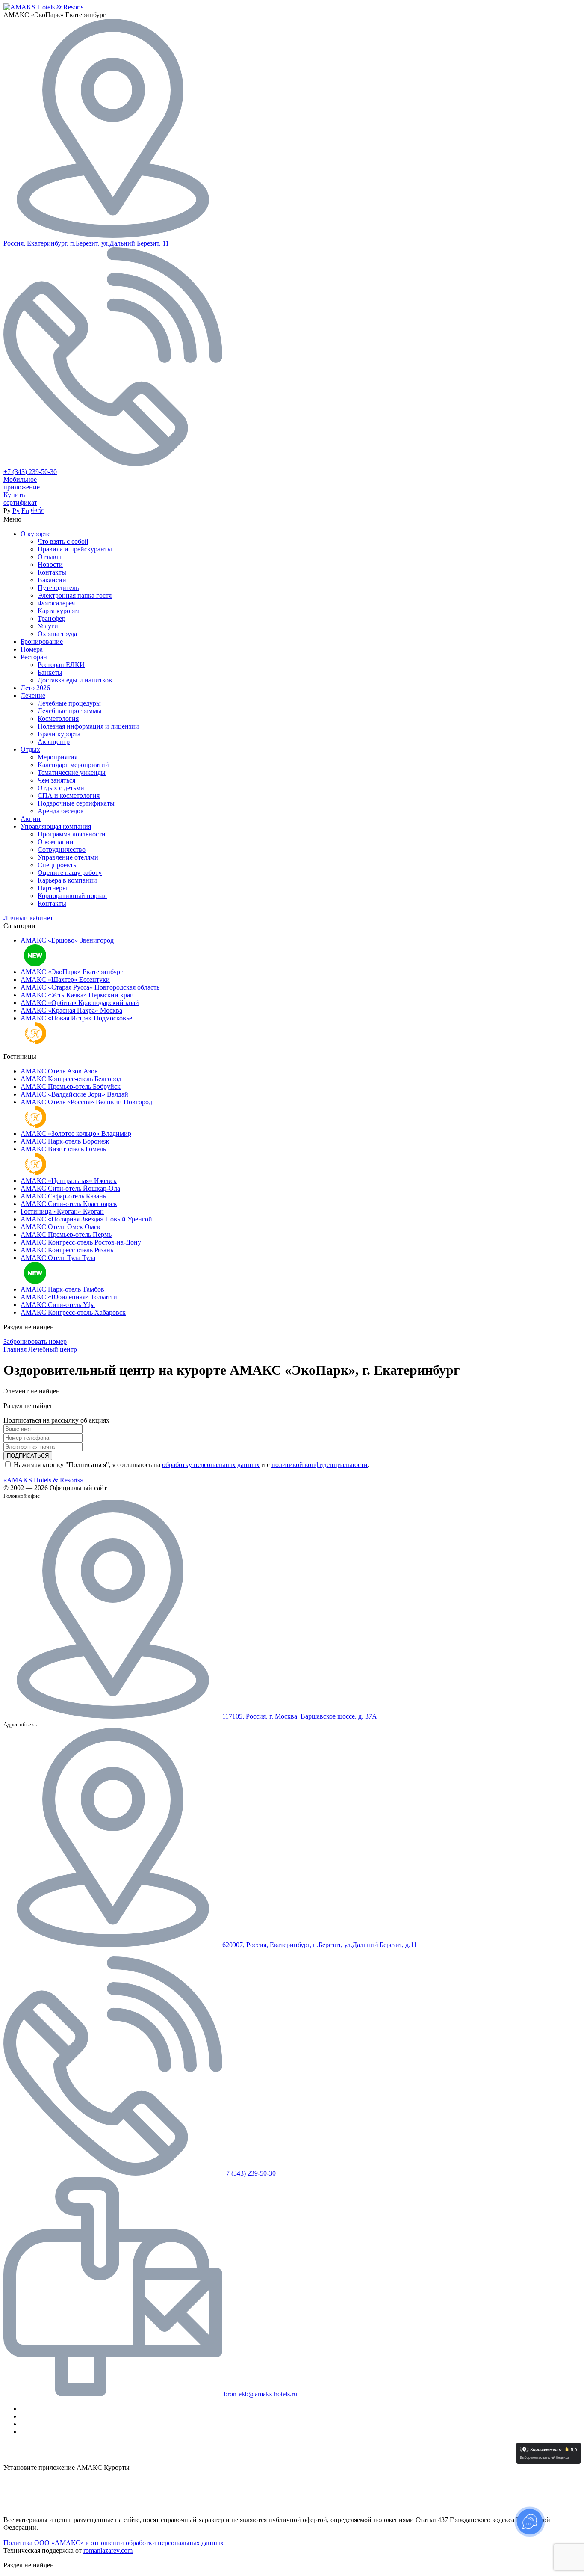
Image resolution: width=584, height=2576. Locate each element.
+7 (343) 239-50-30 (30, 472)
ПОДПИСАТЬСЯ (28, 1456)
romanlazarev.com (108, 2551)
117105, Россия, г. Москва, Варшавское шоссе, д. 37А (300, 1716)
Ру (16, 511)
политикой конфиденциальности (320, 1465)
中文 (38, 511)
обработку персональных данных (211, 1465)
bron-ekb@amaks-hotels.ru (261, 2394)
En (25, 511)
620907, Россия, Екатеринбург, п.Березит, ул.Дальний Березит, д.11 (320, 1945)
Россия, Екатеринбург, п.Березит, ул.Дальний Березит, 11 (86, 243)
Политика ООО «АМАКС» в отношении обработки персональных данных (114, 2543)
